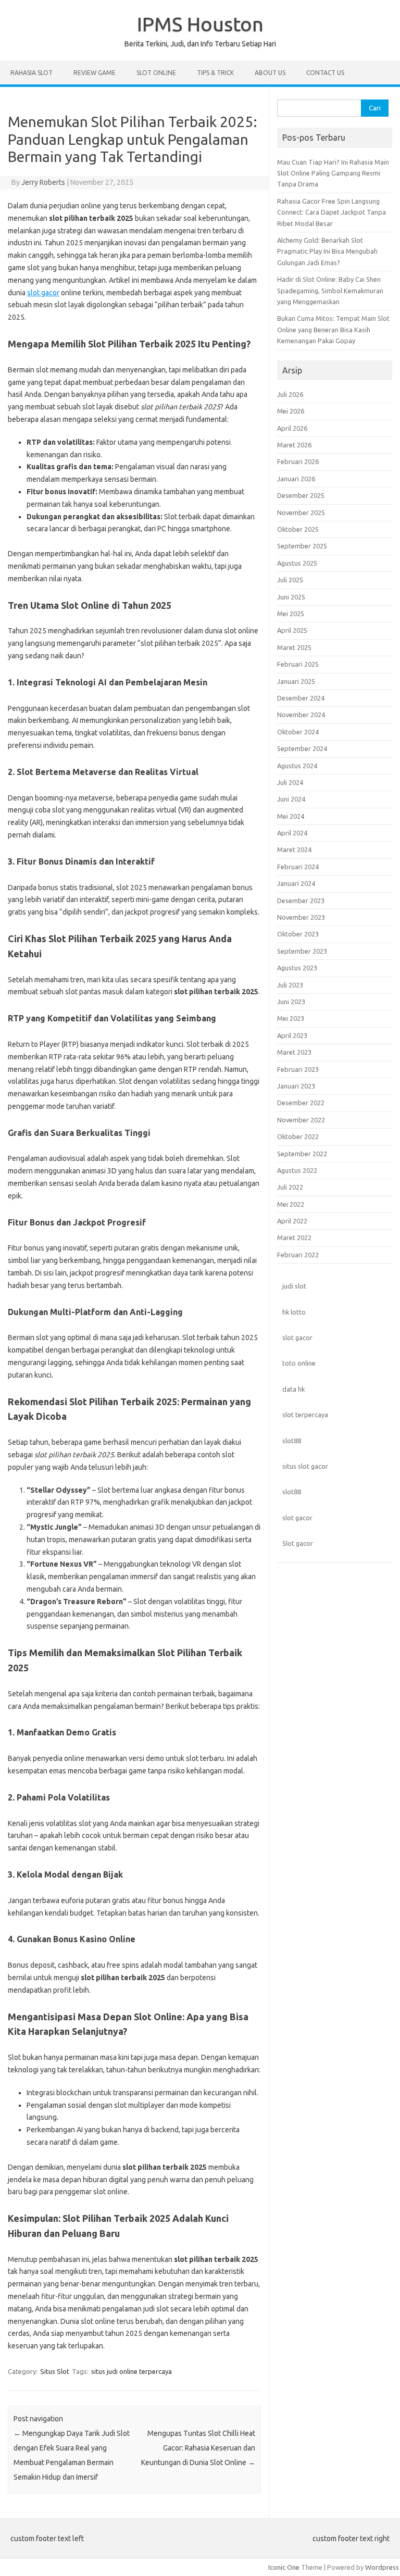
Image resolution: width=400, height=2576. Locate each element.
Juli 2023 (290, 985)
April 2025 (292, 630)
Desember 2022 (301, 1103)
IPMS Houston (200, 24)
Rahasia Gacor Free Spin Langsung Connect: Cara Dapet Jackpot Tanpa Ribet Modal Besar (332, 212)
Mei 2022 (291, 1204)
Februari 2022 (298, 1255)
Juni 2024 (291, 799)
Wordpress (382, 2567)
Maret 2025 (294, 647)
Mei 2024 (291, 816)
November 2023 (301, 917)
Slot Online (156, 73)
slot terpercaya (305, 1415)
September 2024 (302, 748)
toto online (299, 1363)
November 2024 (301, 715)
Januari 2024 (296, 883)
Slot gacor (298, 1543)
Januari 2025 (296, 681)
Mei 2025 (291, 614)
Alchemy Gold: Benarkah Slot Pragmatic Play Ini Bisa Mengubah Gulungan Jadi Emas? (327, 251)
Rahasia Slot (32, 73)
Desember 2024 (301, 698)
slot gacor (43, 293)
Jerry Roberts (43, 182)
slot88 (292, 1441)
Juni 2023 (291, 1002)
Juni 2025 (291, 597)
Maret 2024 (294, 849)
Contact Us (325, 73)
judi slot (294, 1286)
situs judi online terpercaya (132, 2371)
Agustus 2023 (297, 968)
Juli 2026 (290, 394)
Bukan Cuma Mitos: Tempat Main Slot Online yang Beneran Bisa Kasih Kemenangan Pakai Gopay (333, 329)
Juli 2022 (290, 1187)
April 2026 (292, 428)
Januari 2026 (296, 479)
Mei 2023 (291, 1018)
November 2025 (301, 512)
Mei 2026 (291, 411)
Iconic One (284, 2567)
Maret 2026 (294, 445)
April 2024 (292, 833)
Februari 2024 (298, 867)
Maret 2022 (294, 1237)
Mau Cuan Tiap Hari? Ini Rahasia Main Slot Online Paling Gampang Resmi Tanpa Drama (333, 173)
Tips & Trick (215, 73)
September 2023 (302, 951)
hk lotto (294, 1312)
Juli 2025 (290, 580)
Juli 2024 (290, 782)
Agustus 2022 (297, 1170)
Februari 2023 (298, 1069)
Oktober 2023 (298, 934)
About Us (270, 73)
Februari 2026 (298, 461)
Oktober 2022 (298, 1136)
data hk (293, 1389)
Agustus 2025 (297, 563)
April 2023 (292, 1035)
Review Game (95, 73)
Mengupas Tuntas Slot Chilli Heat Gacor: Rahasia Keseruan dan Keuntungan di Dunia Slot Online (198, 2448)
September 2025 (302, 546)
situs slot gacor (305, 1466)
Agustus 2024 (297, 766)
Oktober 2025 (298, 529)
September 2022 (302, 1154)
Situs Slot (55, 2371)
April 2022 (292, 1221)
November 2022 (301, 1120)
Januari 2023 (296, 1086)
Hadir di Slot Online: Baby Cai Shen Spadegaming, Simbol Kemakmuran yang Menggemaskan (330, 290)
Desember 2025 (301, 495)
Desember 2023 (301, 901)
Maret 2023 (294, 1052)
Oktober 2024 (298, 732)
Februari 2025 (298, 664)
